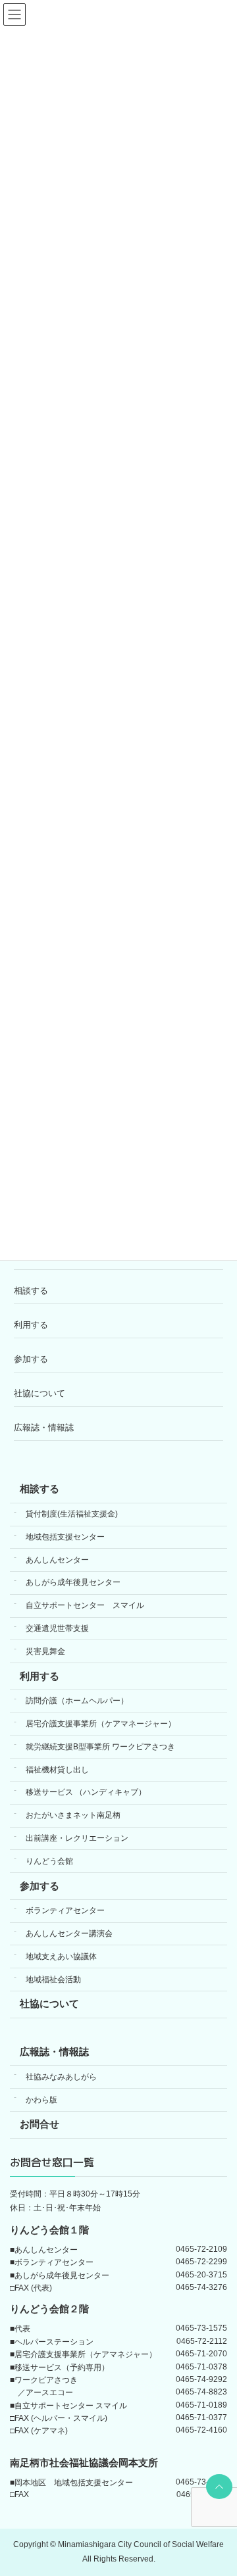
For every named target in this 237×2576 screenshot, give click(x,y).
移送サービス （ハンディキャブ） (86, 1793)
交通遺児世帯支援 (57, 1629)
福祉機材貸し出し (57, 1770)
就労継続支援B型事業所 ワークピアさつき (100, 1747)
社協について (39, 1393)
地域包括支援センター (65, 1537)
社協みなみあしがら (61, 2077)
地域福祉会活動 (53, 1980)
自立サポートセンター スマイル (85, 1606)
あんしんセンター (57, 1560)
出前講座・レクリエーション (77, 1838)
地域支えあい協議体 (61, 1956)
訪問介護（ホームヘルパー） (77, 1701)
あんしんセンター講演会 (69, 1934)
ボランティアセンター (65, 1911)
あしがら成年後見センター (73, 1583)
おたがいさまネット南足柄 (73, 1816)
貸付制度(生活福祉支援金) (72, 1515)
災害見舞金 (45, 1651)
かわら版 (41, 2100)
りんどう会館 (49, 1861)
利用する (31, 1325)
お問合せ (39, 2125)
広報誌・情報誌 (44, 1427)
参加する (31, 1359)
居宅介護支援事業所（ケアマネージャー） (101, 1724)
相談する (31, 1291)
